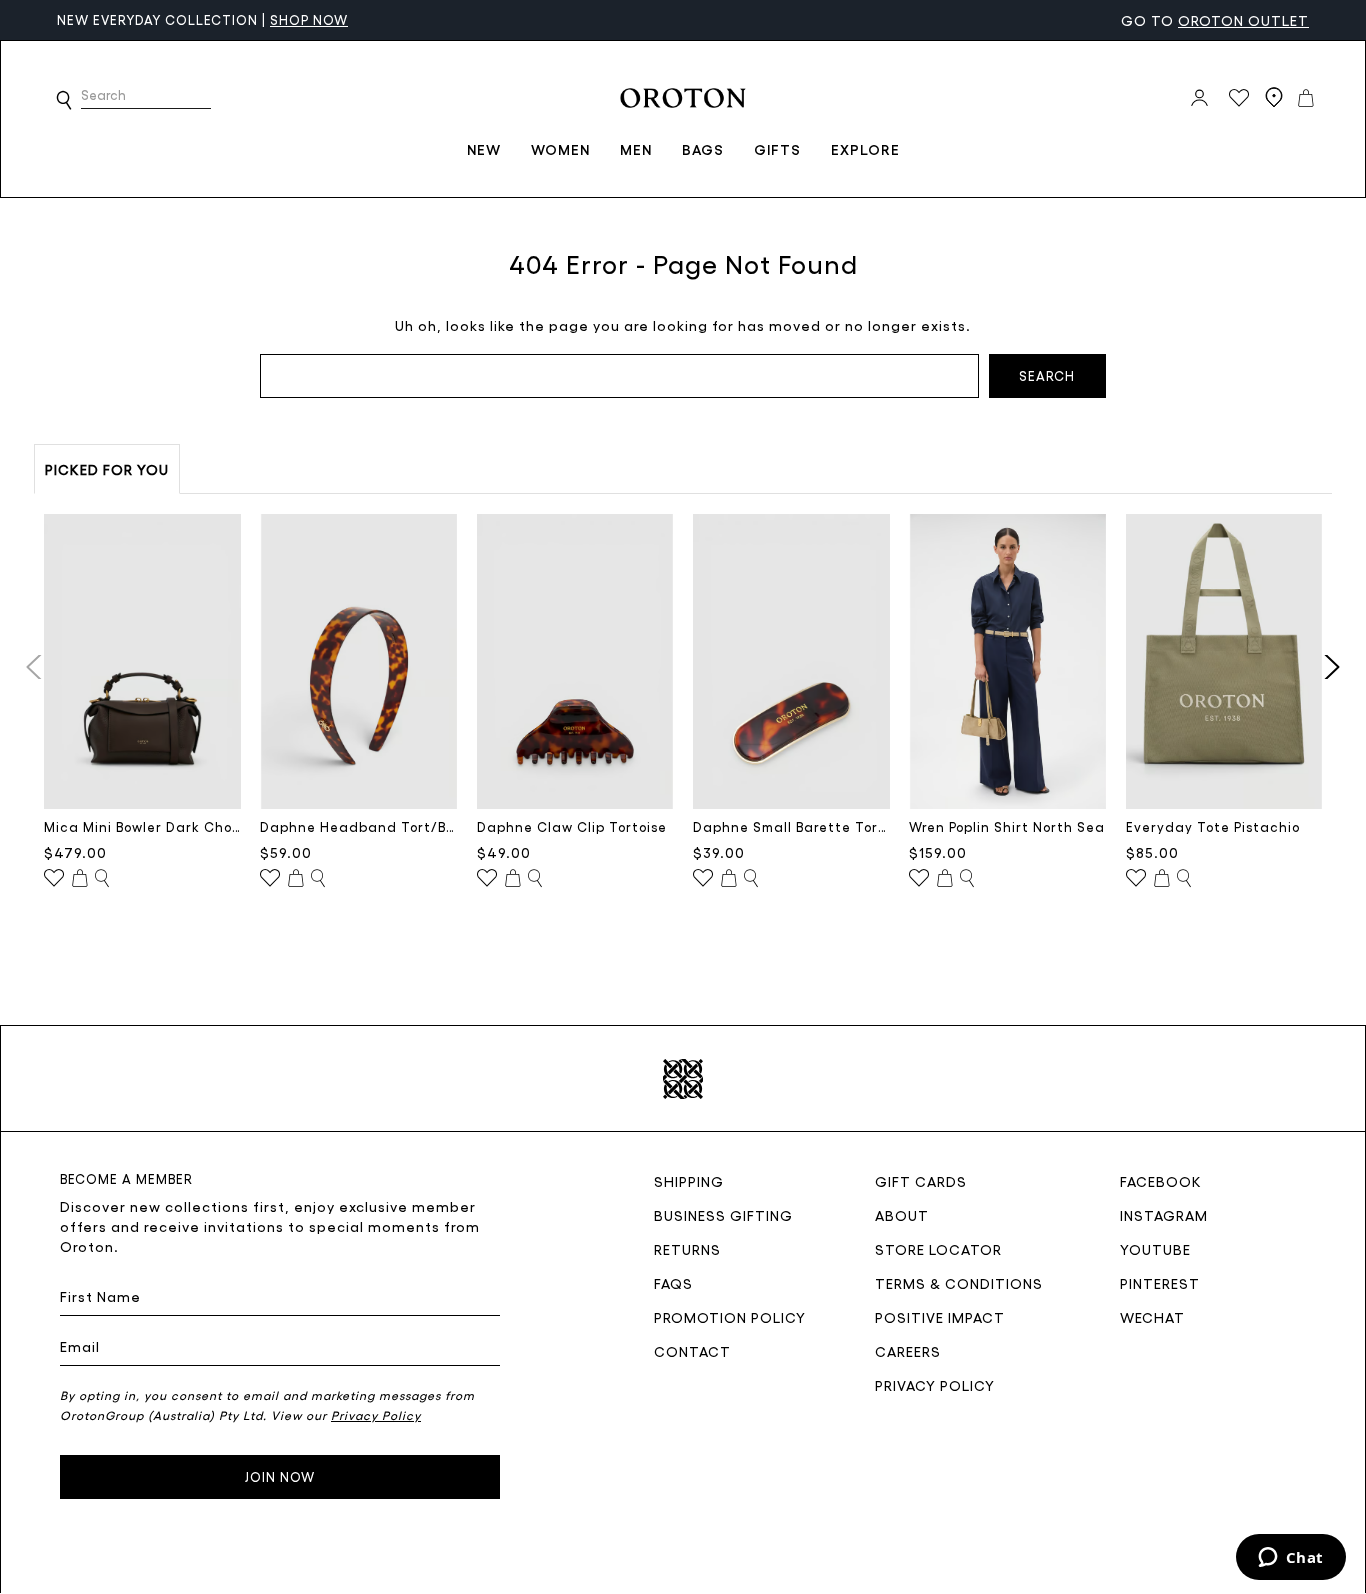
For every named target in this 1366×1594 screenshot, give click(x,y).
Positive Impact (940, 1317)
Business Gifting (723, 1215)
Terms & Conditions (959, 1283)
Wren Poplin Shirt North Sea (1007, 826)
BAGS (703, 149)
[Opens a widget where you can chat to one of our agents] (1290, 1559)
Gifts (777, 149)
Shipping (689, 1181)
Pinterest (1160, 1283)
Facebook (1161, 1181)
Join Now (280, 1476)
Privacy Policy (935, 1385)
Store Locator (938, 1249)
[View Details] (102, 879)
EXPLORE (865, 149)
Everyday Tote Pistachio (1213, 826)
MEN (636, 149)
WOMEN (560, 149)
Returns (687, 1249)
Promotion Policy (730, 1317)
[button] (64, 100)
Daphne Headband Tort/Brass (358, 826)
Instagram (1164, 1215)
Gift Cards (921, 1181)
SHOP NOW (211, 19)
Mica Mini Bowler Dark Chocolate (142, 826)
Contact (692, 1351)
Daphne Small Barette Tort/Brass (791, 826)
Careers (908, 1351)
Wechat (1152, 1317)
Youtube (1155, 1249)
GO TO (1215, 20)
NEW (484, 149)
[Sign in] (1199, 98)
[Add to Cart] (80, 879)
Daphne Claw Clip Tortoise (572, 826)
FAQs (673, 1283)
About (902, 1215)
